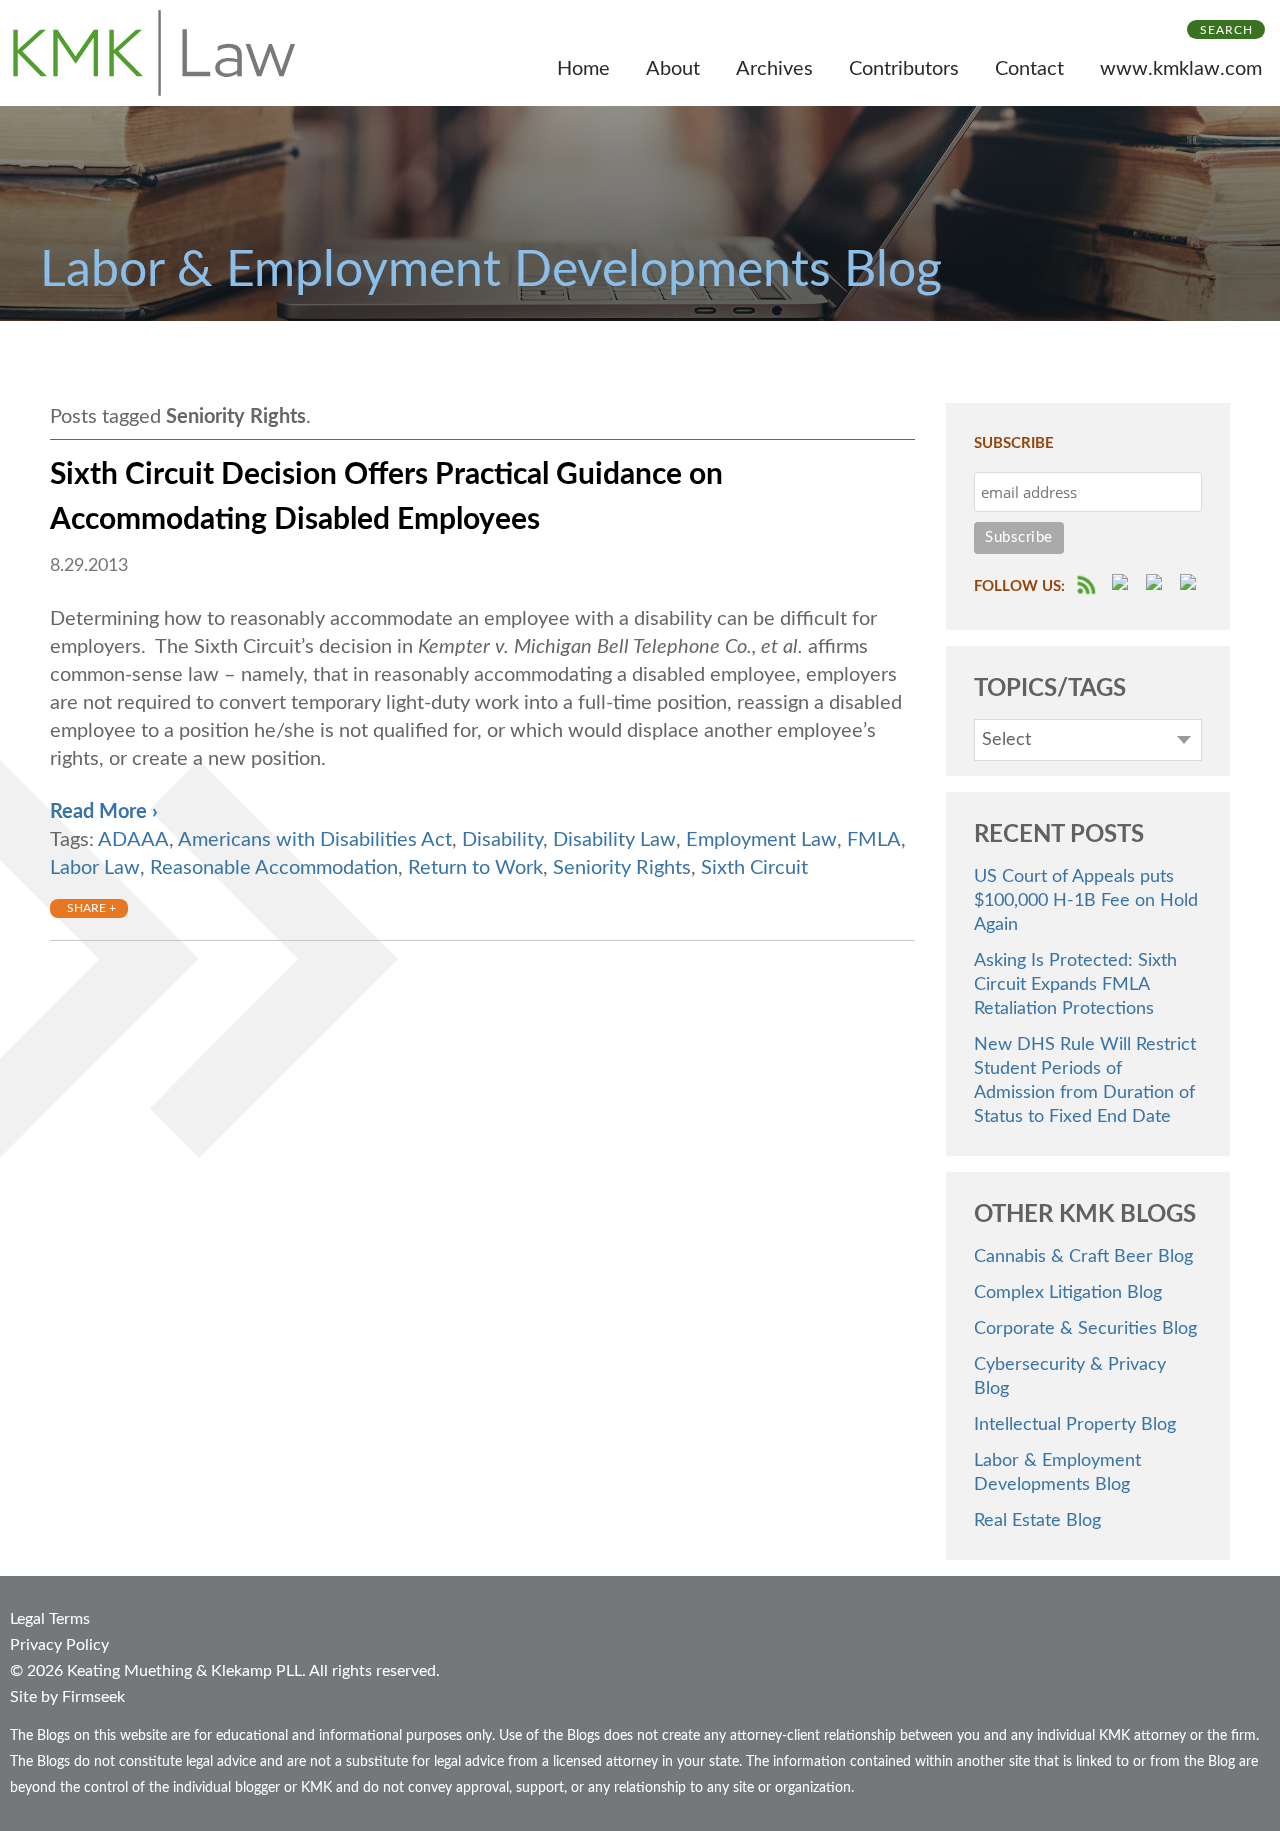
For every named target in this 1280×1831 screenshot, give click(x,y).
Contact (1029, 69)
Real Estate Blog (1037, 1521)
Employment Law (761, 840)
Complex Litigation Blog (1068, 1293)
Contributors (904, 69)
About (673, 69)
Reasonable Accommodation (274, 868)
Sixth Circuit (754, 868)
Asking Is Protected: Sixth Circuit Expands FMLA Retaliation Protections (1075, 985)
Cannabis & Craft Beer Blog (1083, 1257)
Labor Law (95, 868)
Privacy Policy (59, 1645)
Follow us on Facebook (1123, 585)
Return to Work (475, 868)
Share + (91, 908)
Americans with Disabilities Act (315, 840)
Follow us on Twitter (1157, 585)
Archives (774, 69)
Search (1226, 30)
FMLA (874, 840)
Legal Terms (50, 1619)
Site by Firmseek (67, 1697)
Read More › (104, 812)
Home (583, 69)
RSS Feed (1088, 585)
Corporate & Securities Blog (1085, 1329)
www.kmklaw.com (1181, 69)
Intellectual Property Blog (1075, 1425)
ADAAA (133, 840)
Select (1006, 740)
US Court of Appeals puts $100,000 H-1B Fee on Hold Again (1086, 901)
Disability (502, 840)
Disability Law (614, 840)
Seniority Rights (622, 868)
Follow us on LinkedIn (1191, 585)
